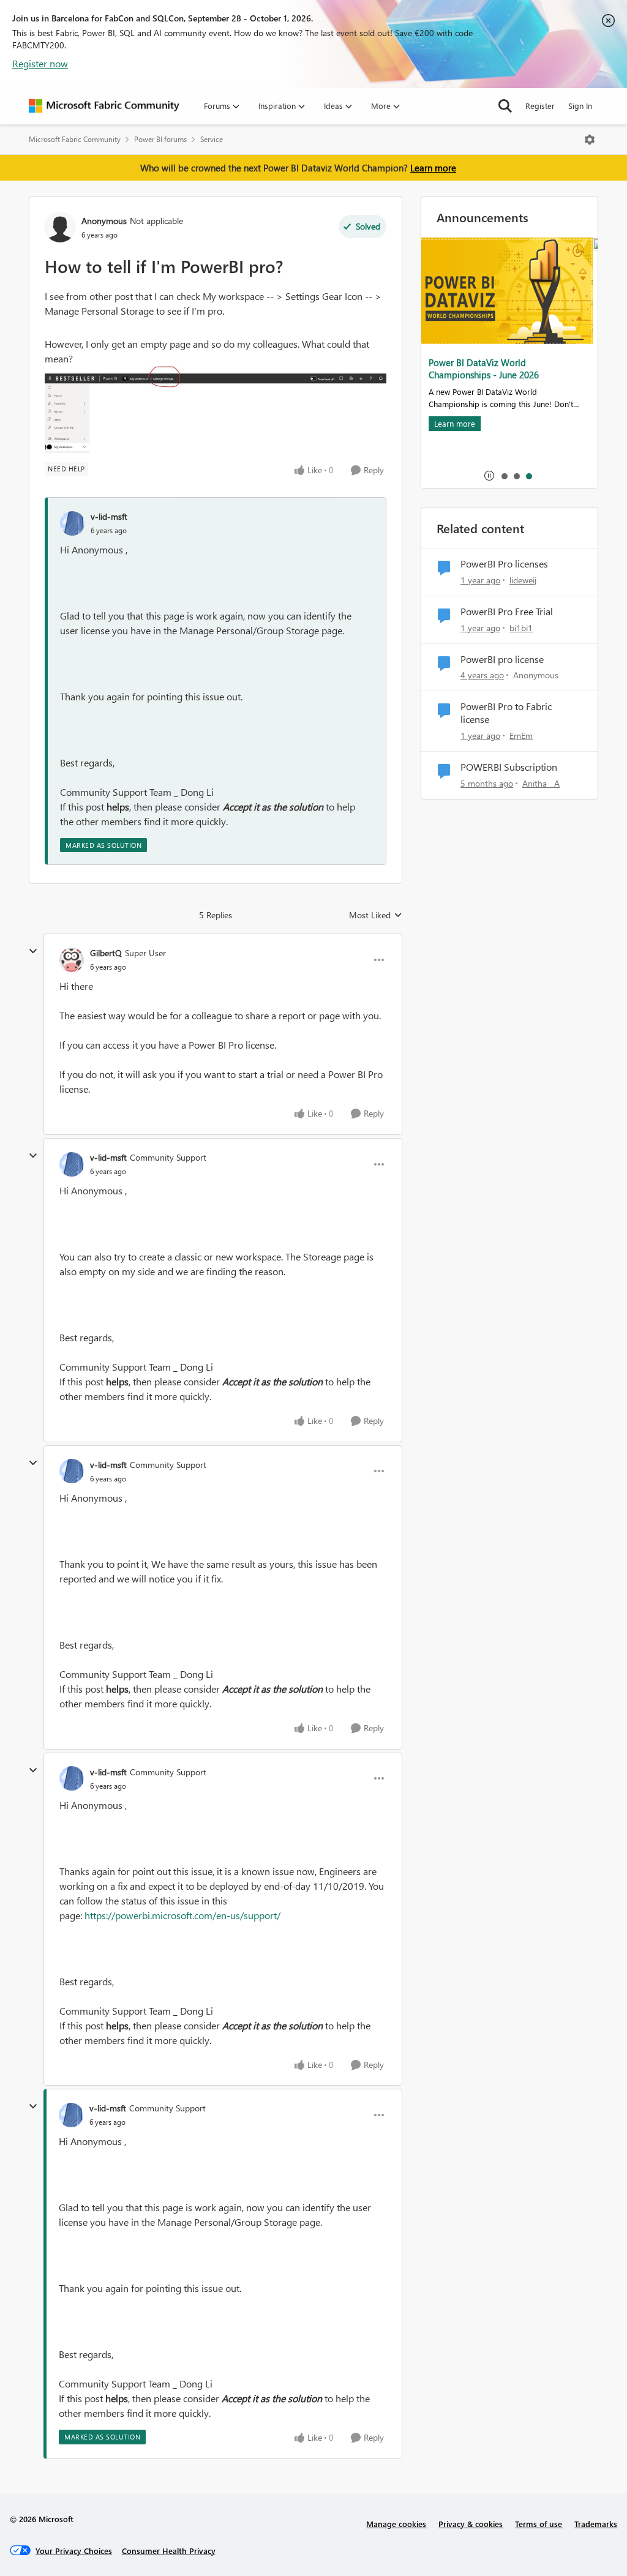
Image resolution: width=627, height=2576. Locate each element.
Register (540, 106)
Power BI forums (160, 139)
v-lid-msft (109, 516)
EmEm (521, 736)
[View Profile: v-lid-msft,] (72, 523)
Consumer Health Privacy (169, 2551)
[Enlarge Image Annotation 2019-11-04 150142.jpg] (216, 410)
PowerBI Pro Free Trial (507, 612)
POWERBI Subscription (509, 767)
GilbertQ (106, 953)
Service (212, 139)
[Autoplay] (489, 476)
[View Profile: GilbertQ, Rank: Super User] (72, 960)
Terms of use (539, 2524)
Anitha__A (541, 783)
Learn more (433, 168)
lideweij (523, 580)
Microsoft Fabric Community (75, 139)
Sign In (580, 106)
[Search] (505, 106)
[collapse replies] (33, 951)
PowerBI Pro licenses (504, 564)
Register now (40, 63)
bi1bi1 (521, 628)
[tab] (504, 476)
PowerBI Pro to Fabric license (506, 713)
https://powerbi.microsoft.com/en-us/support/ (182, 1915)
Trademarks (596, 2524)
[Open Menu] (590, 140)
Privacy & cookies (471, 2524)
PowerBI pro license (502, 659)
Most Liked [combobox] (376, 915)
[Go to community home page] (104, 106)
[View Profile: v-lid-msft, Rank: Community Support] (72, 1164)
